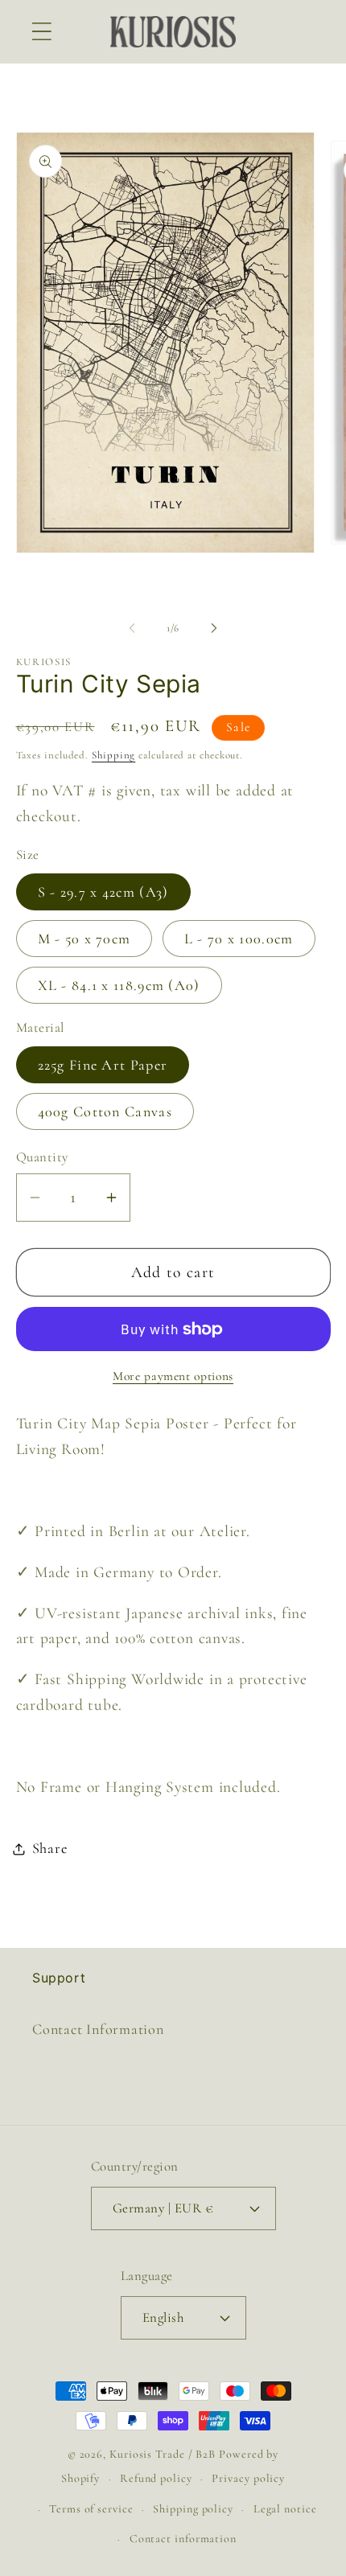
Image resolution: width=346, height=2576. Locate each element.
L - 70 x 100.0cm (239, 939)
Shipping (113, 755)
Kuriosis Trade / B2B (164, 2454)
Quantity (42, 1157)
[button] (41, 32)
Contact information (183, 2539)
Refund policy (156, 2478)
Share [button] (50, 1848)
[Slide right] (214, 628)
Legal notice (285, 2509)
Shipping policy (193, 2509)
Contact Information (98, 2029)
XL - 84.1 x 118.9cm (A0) (119, 985)
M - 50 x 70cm (84, 939)
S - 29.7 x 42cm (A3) (103, 892)
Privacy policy (248, 2478)
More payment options (173, 1376)
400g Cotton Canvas (105, 1111)
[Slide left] (132, 628)
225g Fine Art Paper (103, 1065)
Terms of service (91, 2509)
